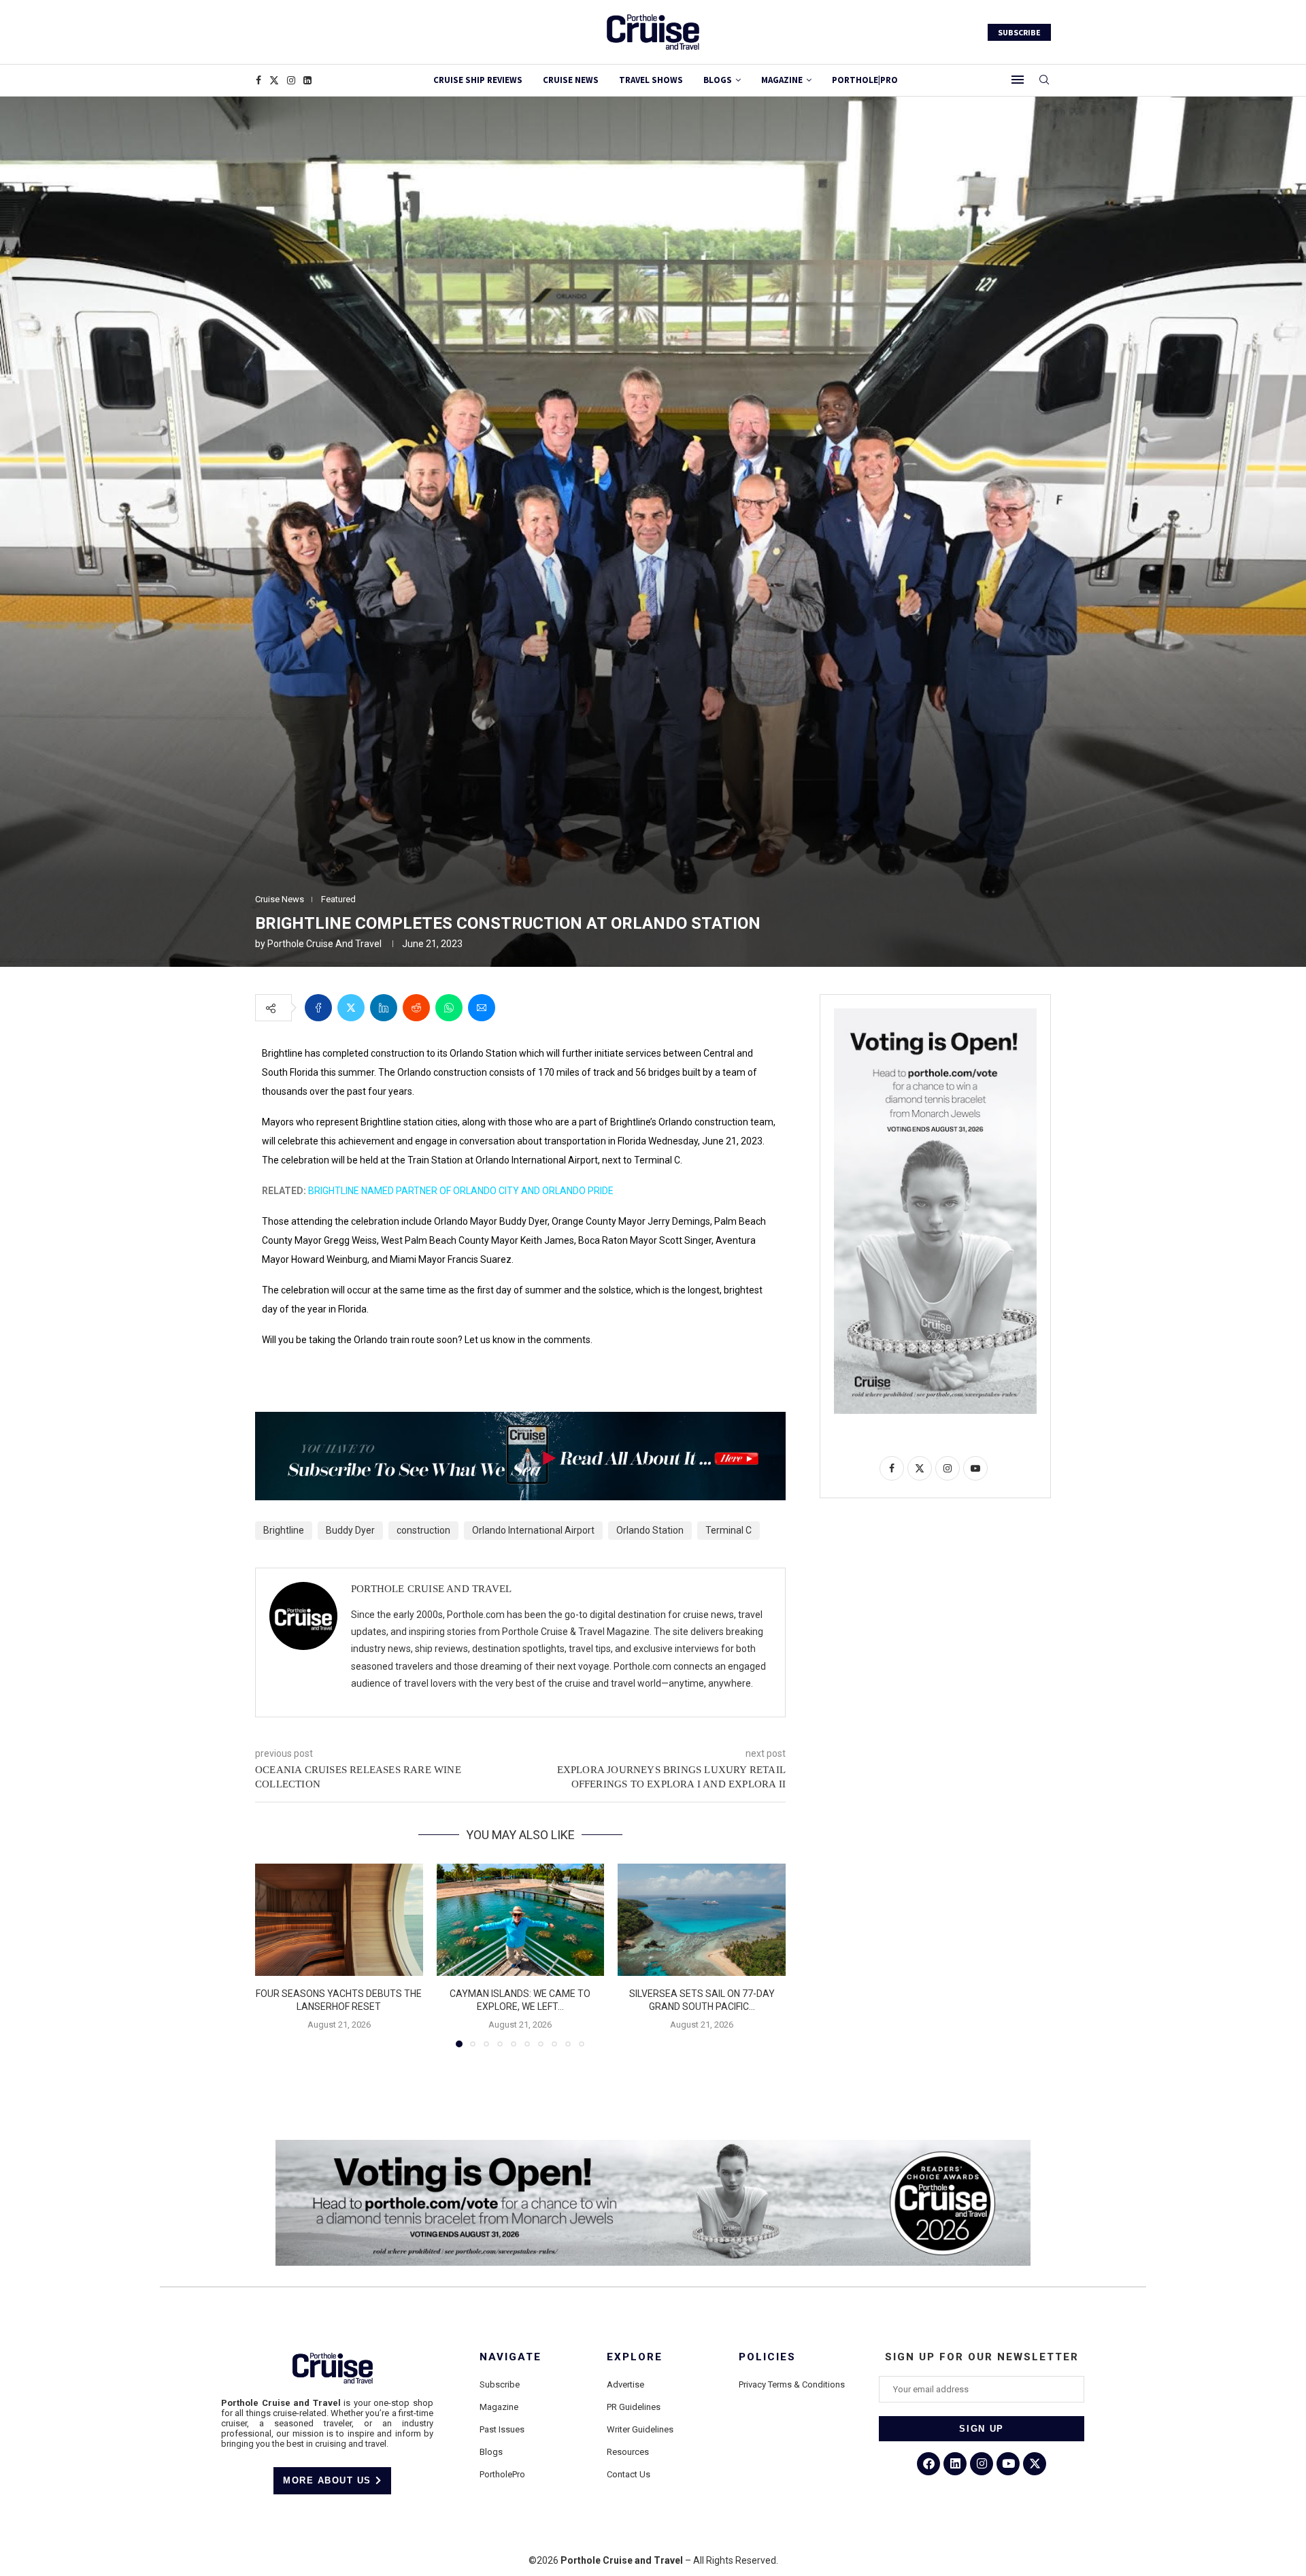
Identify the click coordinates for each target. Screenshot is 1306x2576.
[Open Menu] (1018, 80)
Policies (767, 2357)
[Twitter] (274, 80)
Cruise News (571, 80)
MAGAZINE (782, 80)
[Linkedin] (307, 80)
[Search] (1044, 80)
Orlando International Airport (533, 1530)
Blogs (718, 80)
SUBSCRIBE (1019, 32)
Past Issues (502, 2429)
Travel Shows (651, 80)
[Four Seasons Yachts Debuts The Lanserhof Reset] (339, 1919)
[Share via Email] (482, 1008)
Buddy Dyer (350, 1530)
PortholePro (502, 2474)
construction (423, 1530)
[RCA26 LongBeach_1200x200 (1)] (653, 2145)
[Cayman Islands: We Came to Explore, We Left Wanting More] (521, 1919)
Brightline (284, 1530)
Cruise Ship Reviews (478, 80)
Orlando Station (650, 1530)
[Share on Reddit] (416, 1008)
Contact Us (629, 2474)
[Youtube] (1008, 2464)
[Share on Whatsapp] (449, 1008)
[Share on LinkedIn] (384, 1008)
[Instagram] (291, 80)
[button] (273, 1955)
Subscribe (500, 2384)
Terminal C (729, 1530)
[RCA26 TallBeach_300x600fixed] (935, 1014)
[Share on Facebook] (318, 1008)
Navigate (510, 2357)
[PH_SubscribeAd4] (520, 1421)
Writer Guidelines (640, 2429)
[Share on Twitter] (351, 1008)
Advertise (625, 2384)
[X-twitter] (1035, 2464)
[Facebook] (258, 80)
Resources (628, 2452)
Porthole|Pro (865, 80)
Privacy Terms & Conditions (792, 2384)
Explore (635, 2357)
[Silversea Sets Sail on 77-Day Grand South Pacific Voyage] (702, 1919)
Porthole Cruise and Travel (324, 944)
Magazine (499, 2407)
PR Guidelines (634, 2407)
